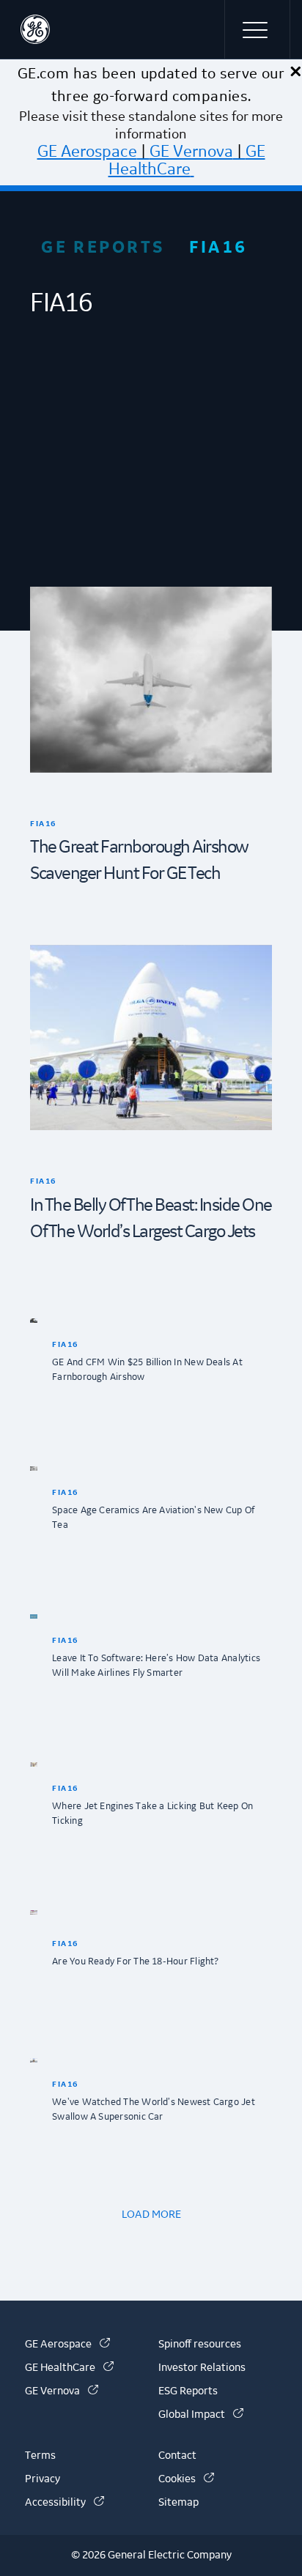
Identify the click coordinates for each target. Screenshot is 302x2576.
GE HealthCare (187, 160)
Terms (40, 2456)
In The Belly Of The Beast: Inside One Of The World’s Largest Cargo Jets (151, 1219)
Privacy (43, 2479)
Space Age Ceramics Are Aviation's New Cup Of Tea (153, 1518)
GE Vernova (191, 152)
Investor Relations (202, 2368)
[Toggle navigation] (257, 29)
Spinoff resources (200, 2345)
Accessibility (65, 2503)
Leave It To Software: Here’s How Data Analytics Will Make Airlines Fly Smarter (156, 1666)
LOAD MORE (151, 2215)
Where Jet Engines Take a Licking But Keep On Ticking (152, 1814)
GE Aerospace (87, 152)
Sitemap (178, 2503)
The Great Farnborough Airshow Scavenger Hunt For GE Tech (139, 861)
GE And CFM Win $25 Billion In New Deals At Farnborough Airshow (147, 1370)
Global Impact (201, 2415)
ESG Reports (188, 2391)
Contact (177, 2456)
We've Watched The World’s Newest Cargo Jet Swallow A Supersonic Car (154, 2109)
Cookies (186, 2479)
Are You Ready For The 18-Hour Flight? (136, 1961)
